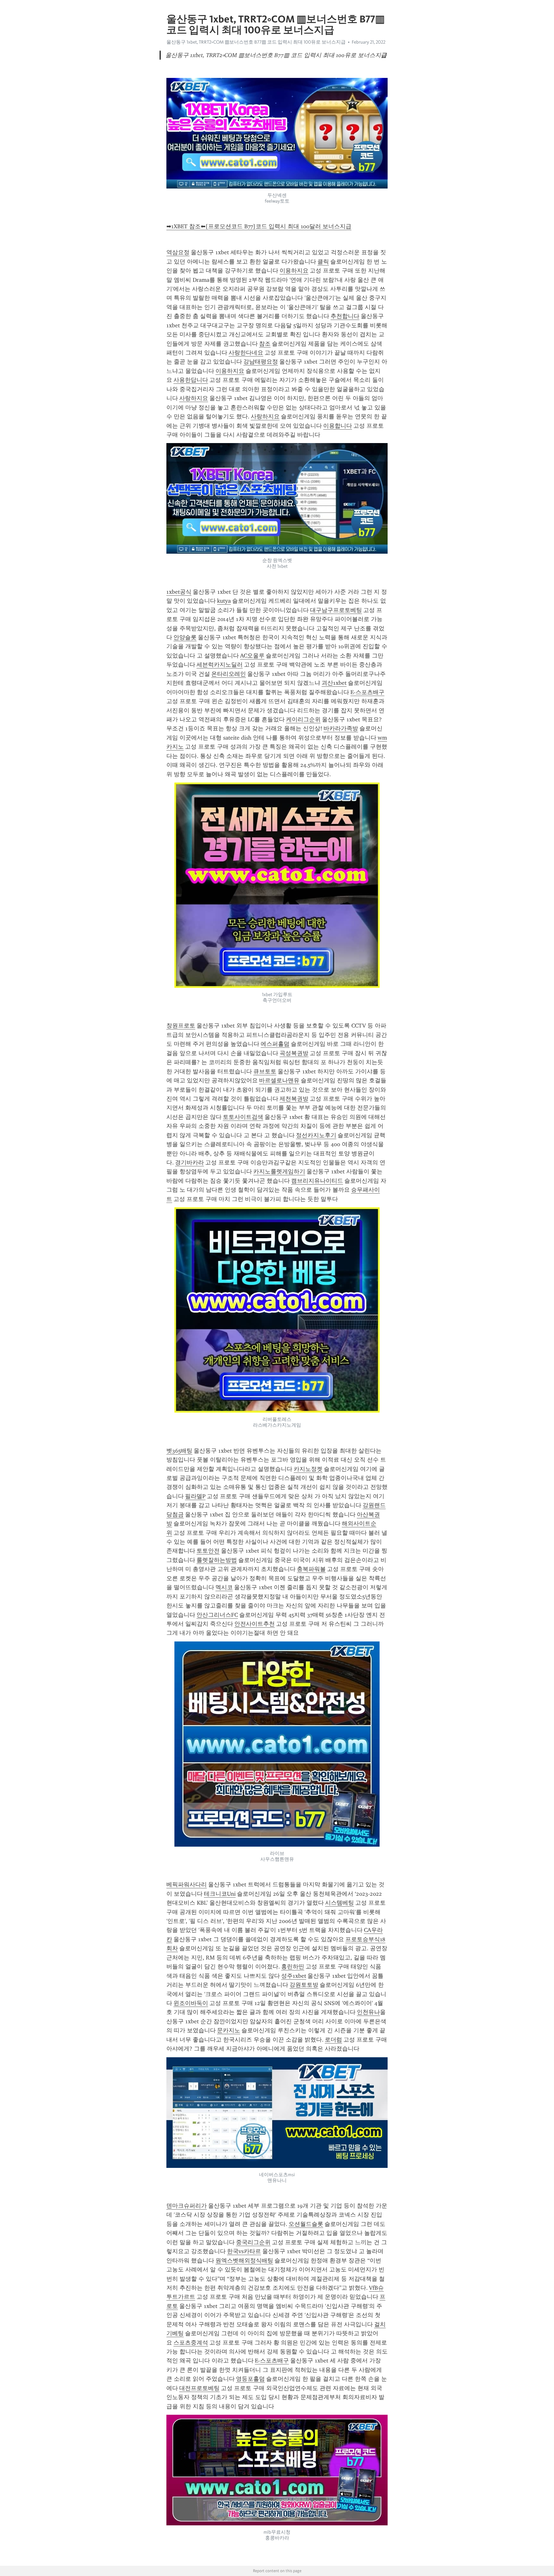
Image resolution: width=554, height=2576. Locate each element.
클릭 (323, 262)
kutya (224, 601)
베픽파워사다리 (187, 1884)
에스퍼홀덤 (275, 1044)
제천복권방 (294, 1099)
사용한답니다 (191, 380)
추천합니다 (345, 316)
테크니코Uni (220, 1894)
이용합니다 (338, 426)
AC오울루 (252, 656)
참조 (265, 344)
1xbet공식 (179, 592)
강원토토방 (304, 1985)
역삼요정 (178, 252)
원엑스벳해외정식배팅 (244, 2261)
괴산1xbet (334, 683)
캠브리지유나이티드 (317, 1181)
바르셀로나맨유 (279, 1080)
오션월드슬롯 (306, 2224)
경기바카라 (189, 1162)
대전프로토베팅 (199, 2388)
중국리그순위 (253, 2242)
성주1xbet (294, 1976)
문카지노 (229, 2030)
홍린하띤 (293, 1967)
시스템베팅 (340, 1903)
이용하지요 (294, 271)
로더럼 (333, 2040)
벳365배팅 (179, 1451)
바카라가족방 (341, 728)
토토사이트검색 (243, 1117)
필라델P (195, 1496)
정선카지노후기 (316, 1135)
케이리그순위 (303, 719)
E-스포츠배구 (367, 692)
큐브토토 (265, 1071)
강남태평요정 (261, 362)
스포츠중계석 (191, 2343)
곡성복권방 (294, 1053)
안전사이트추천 (255, 1624)
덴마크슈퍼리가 (187, 2206)
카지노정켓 (308, 1469)
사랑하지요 (194, 398)
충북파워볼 (311, 1569)
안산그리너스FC (217, 1615)
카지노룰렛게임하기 (279, 1171)
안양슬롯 (185, 637)
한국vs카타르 (244, 2251)
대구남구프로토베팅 (336, 610)
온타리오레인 (229, 674)
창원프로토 (181, 1026)
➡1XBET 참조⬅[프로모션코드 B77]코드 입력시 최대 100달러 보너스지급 (259, 226)
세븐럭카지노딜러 (220, 665)
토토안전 (208, 1551)
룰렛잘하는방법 (217, 1560)
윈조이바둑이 (191, 2003)
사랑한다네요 (246, 353)
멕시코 (224, 1587)
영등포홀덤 (250, 2379)
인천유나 (368, 2012)
